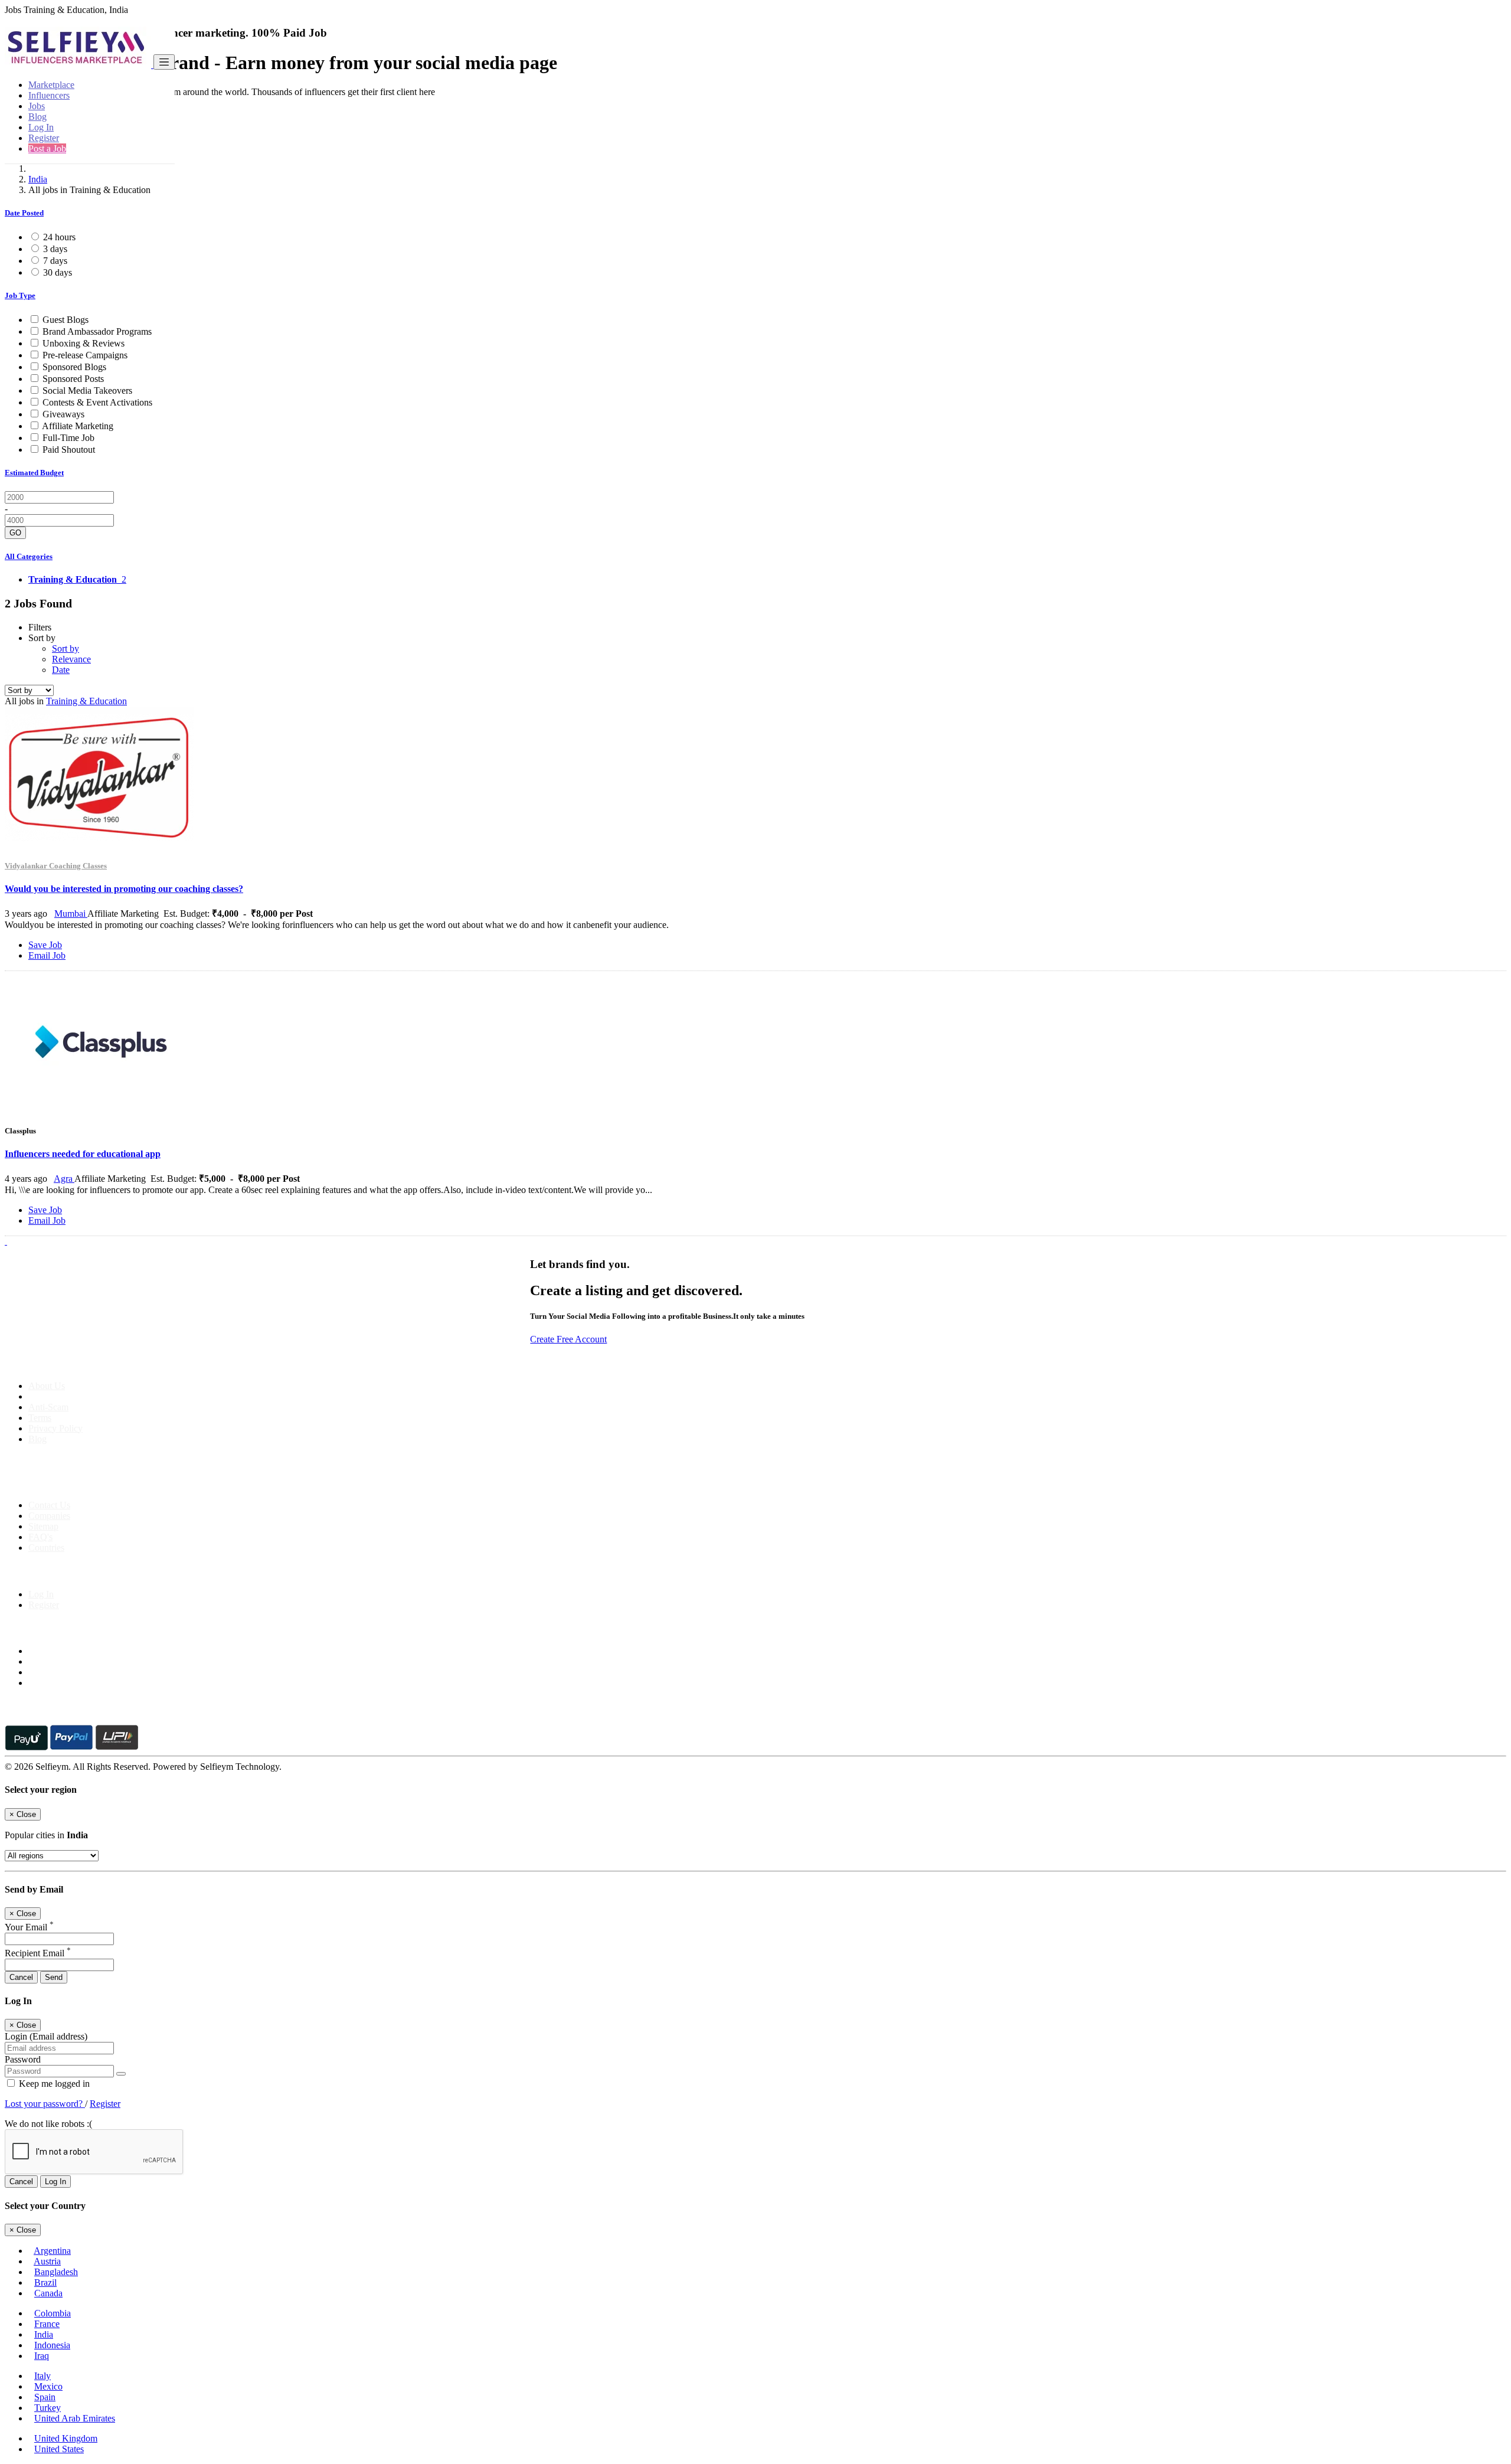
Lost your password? (45, 2104)
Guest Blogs (66, 320)
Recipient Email (38, 1953)
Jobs (37, 106)
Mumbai (71, 914)
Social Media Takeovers (87, 390)
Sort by (66, 648)
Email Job (47, 955)
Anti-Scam (48, 1407)
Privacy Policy (55, 1428)
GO (15, 533)
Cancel (21, 1977)
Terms (40, 1418)
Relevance (71, 659)
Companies (49, 1516)
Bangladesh (56, 2272)
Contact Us (49, 1505)
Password (23, 2059)
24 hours (59, 237)
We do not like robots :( (48, 2124)
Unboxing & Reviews (84, 343)
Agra (64, 1179)
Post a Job (47, 148)
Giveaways (63, 414)
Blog (37, 117)
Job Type (20, 295)
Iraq (42, 2356)
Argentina (52, 2251)
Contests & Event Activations (97, 402)
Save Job (45, 945)
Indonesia (52, 2345)
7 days (55, 261)
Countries (46, 1548)
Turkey (48, 2408)
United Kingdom (66, 2438)
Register (44, 138)
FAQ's (40, 1537)
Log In (41, 127)
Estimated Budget (34, 473)
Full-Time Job (68, 438)
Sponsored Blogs (74, 367)
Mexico (48, 2386)
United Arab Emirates (75, 2418)
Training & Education (86, 701)
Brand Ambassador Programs (97, 331)
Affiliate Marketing (78, 426)
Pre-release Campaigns (85, 355)
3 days (55, 249)
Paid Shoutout (69, 450)
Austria (47, 2261)
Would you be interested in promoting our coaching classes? (124, 889)
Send (54, 1977)
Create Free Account (568, 1339)
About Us (47, 1386)
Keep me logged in (53, 2084)
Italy (42, 2376)
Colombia (53, 2313)
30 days (58, 272)
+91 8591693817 (95, 1485)
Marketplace (51, 85)
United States (59, 2449)
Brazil (45, 2282)
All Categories (29, 556)
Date (61, 670)
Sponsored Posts (73, 379)
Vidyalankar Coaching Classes (56, 866)
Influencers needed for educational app (83, 1154)
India (38, 179)
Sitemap (43, 1526)
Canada (48, 2293)
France (47, 2324)
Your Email (29, 1927)
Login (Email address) (46, 2036)
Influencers (49, 95)
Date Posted (24, 213)
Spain (45, 2397)
